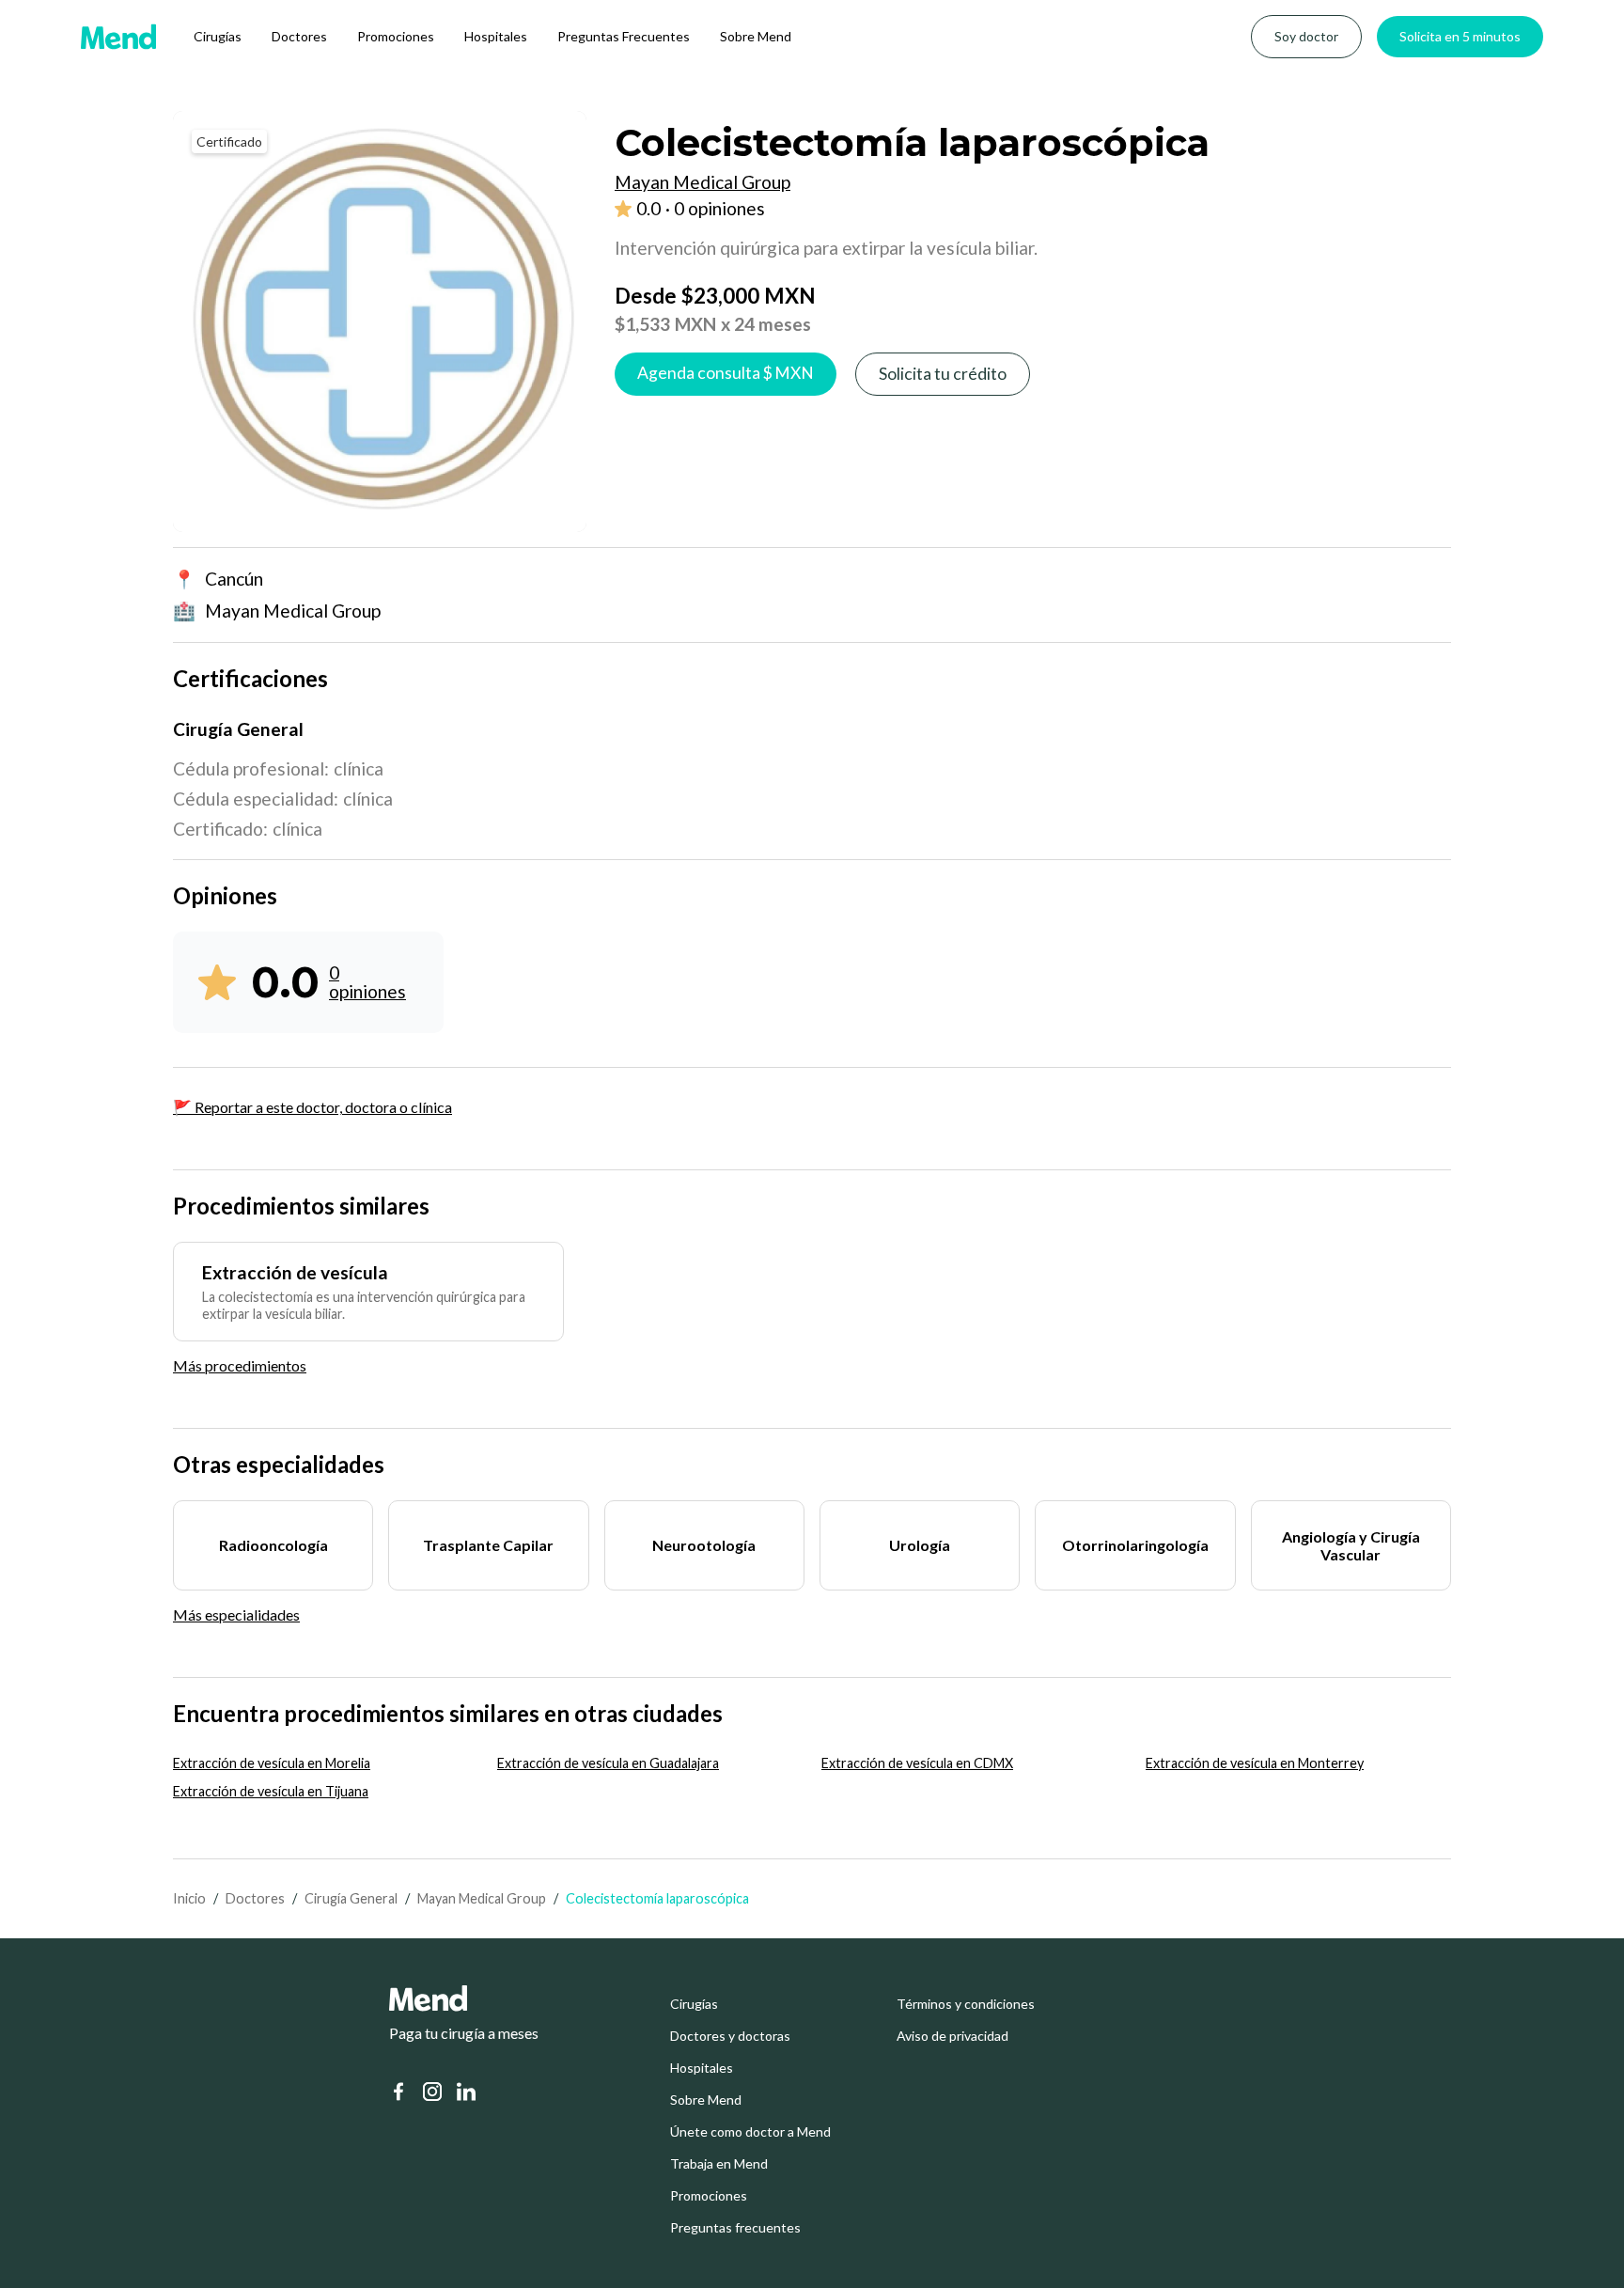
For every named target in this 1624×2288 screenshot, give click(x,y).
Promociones (396, 36)
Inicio (189, 1898)
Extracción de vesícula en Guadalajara (608, 1763)
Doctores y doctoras (730, 2036)
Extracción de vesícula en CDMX (917, 1763)
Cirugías (218, 36)
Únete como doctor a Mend (750, 2132)
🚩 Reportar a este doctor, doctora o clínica (312, 1107)
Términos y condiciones (966, 2004)
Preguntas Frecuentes (624, 36)
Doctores (299, 36)
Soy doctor (1306, 36)
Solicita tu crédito (943, 374)
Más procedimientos (240, 1365)
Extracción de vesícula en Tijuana (271, 1791)
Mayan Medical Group (482, 1898)
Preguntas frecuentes (735, 2228)
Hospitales (496, 36)
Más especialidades (236, 1614)
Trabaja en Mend (719, 2164)
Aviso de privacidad (953, 2036)
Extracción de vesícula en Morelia (272, 1763)
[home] (118, 37)
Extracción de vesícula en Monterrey (1255, 1763)
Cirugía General (351, 1898)
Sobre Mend (756, 36)
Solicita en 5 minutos (1460, 36)
